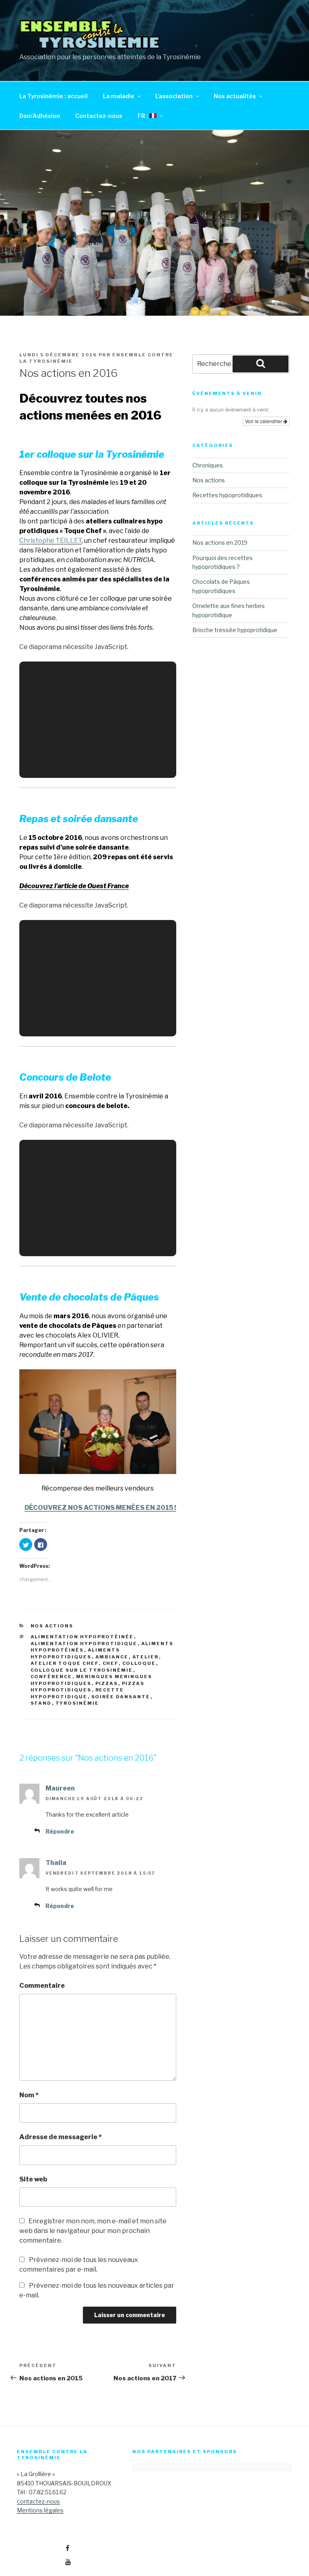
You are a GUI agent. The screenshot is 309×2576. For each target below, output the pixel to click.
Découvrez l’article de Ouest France (74, 886)
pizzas (107, 1683)
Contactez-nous (99, 116)
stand (41, 1703)
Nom (29, 2095)
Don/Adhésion (40, 116)
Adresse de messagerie (61, 2137)
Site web (33, 2179)
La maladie (119, 96)
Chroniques (208, 465)
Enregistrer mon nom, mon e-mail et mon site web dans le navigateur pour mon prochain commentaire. (93, 2231)
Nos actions (52, 1626)
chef (111, 1663)
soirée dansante (121, 1697)
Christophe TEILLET (50, 541)
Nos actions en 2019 (220, 543)
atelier (146, 1657)
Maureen (60, 1788)
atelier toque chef (65, 1663)
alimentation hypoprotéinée (82, 1637)
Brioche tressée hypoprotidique (235, 630)
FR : (143, 116)
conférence (51, 1677)
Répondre (60, 1831)
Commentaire (42, 1986)
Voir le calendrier (264, 421)
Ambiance (112, 1657)
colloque (139, 1663)
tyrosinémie (77, 1703)
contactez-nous (38, 2501)
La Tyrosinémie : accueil (54, 96)
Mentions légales (40, 2510)
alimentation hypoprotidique (84, 1644)
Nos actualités (235, 96)
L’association (174, 96)
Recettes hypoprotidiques (227, 495)
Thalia (56, 1863)
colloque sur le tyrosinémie (82, 1670)
